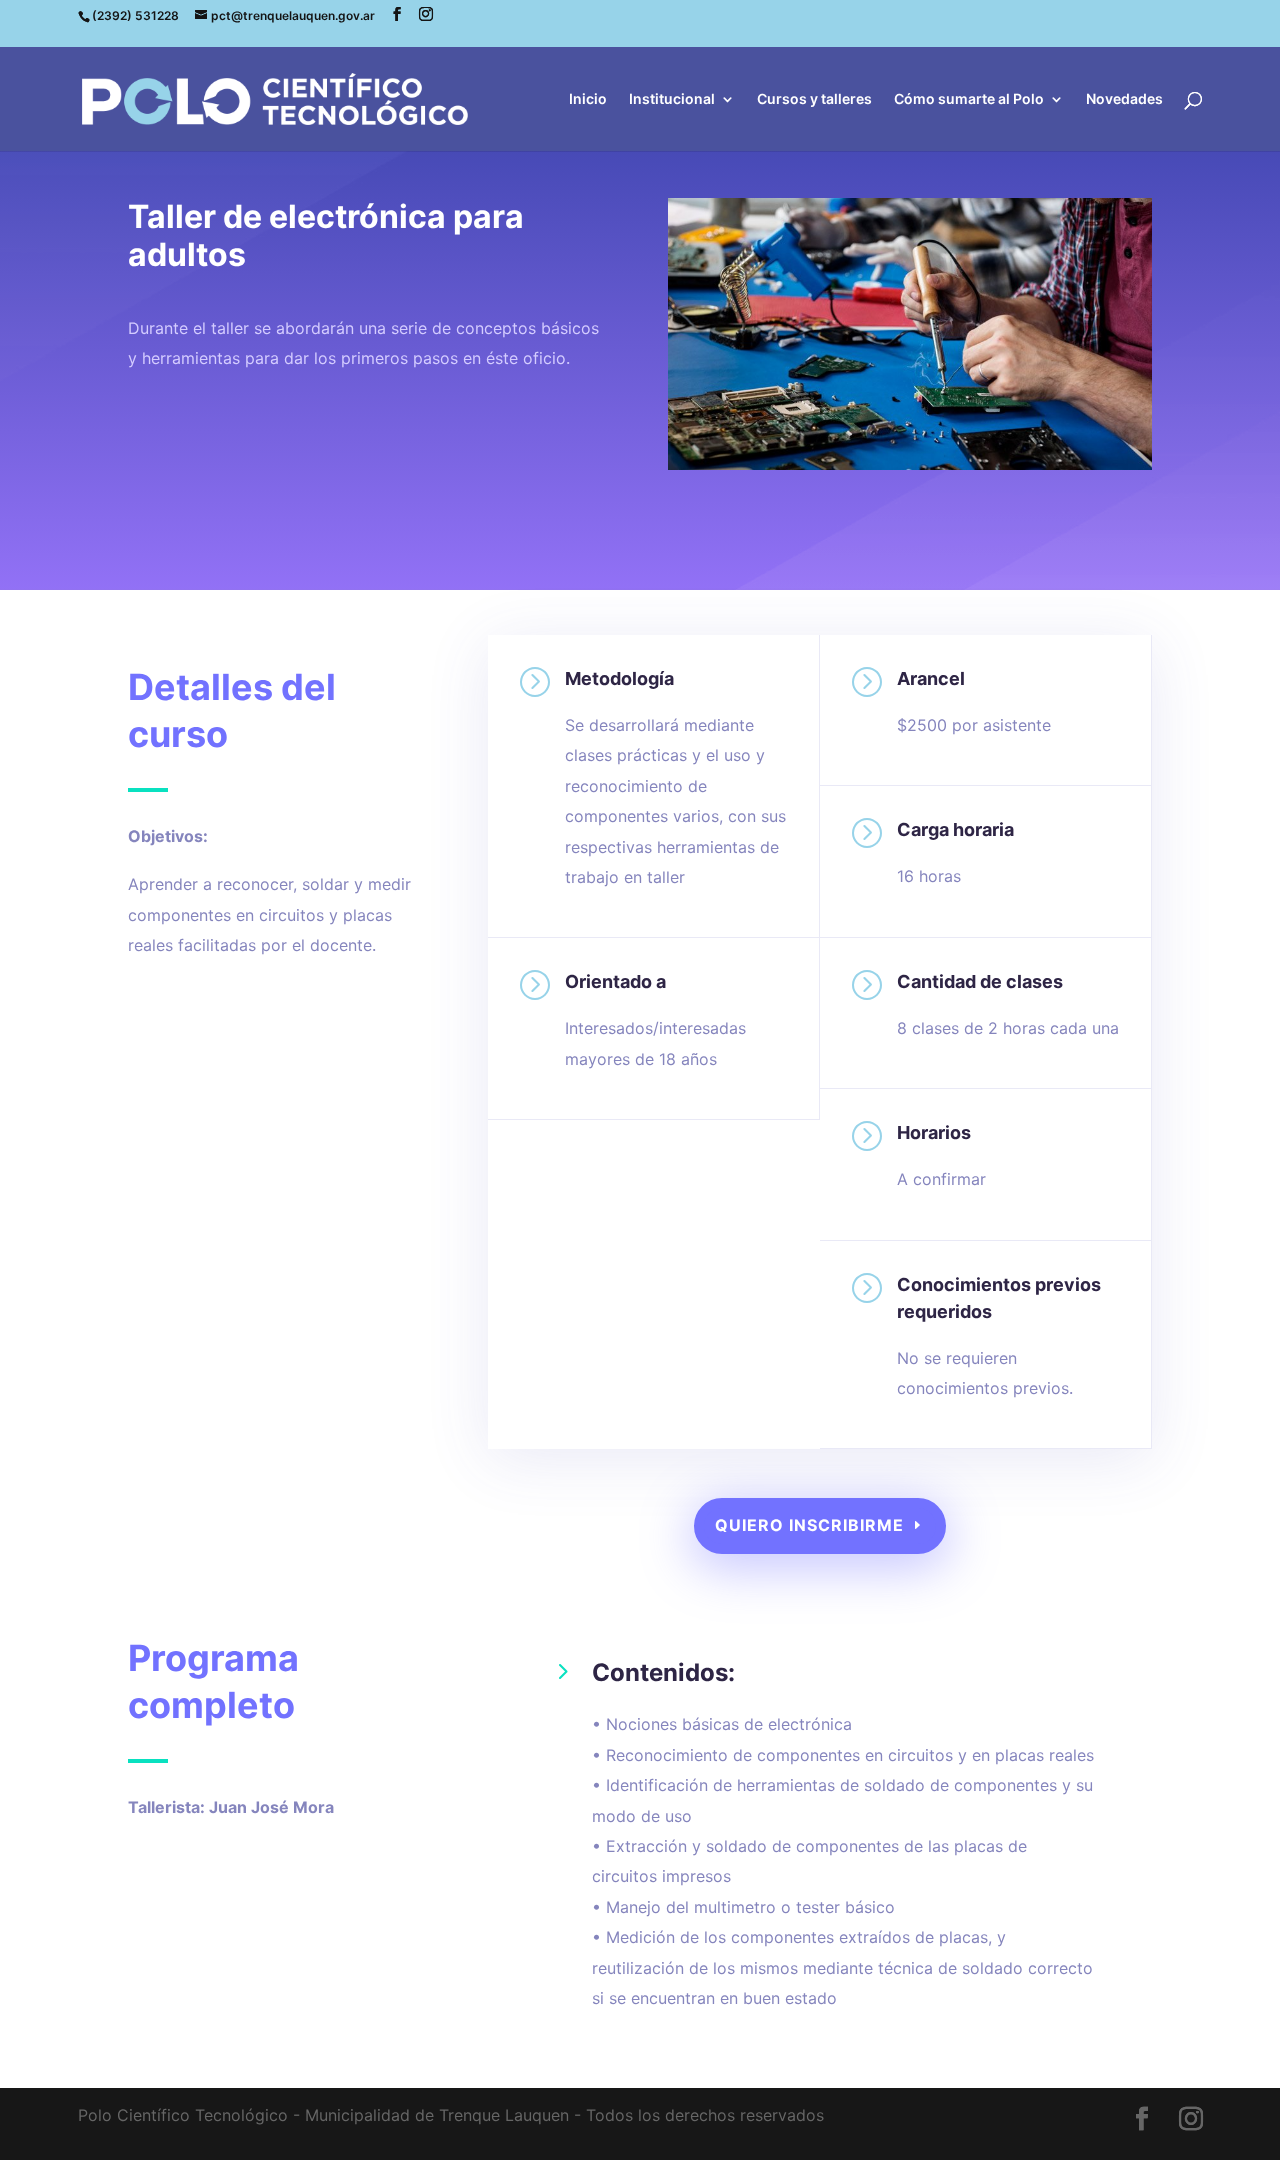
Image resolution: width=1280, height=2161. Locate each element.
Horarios (934, 1132)
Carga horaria (955, 829)
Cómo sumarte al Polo (969, 99)
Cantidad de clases (980, 981)
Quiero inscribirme (809, 1525)
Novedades (1124, 99)
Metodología (619, 678)
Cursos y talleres (814, 99)
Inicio (588, 99)
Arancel (931, 678)
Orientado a (615, 981)
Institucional (672, 99)
